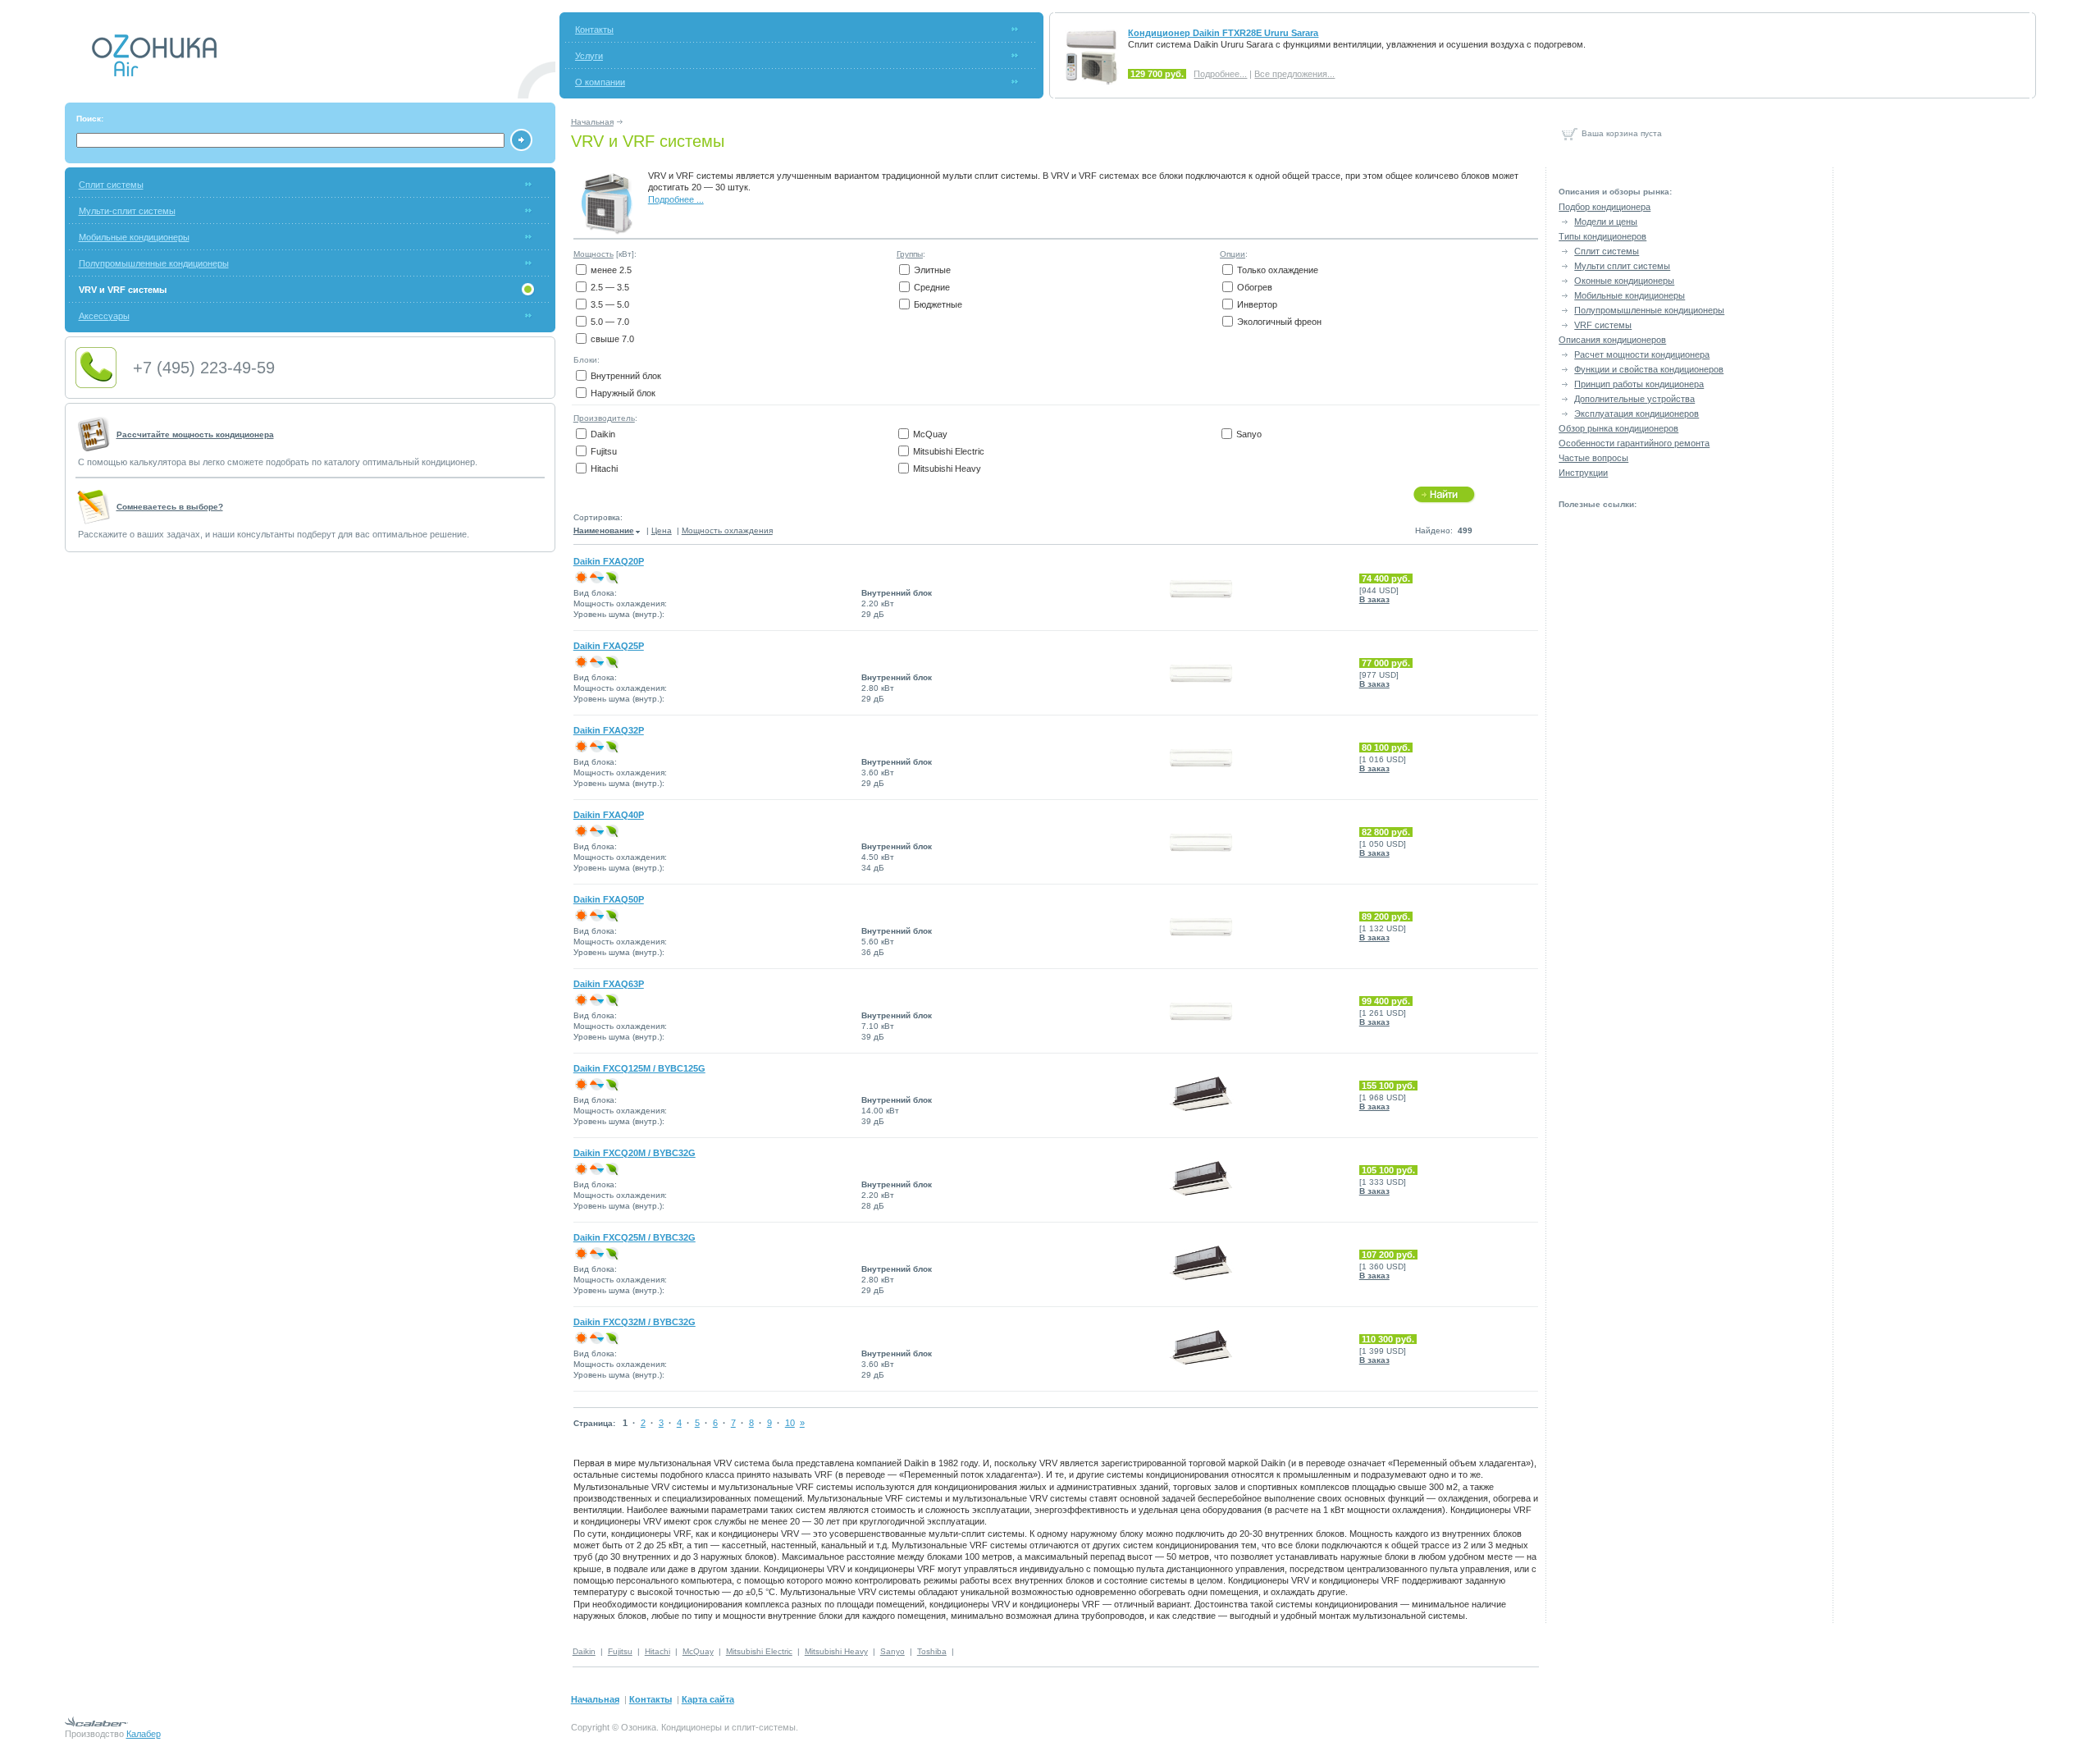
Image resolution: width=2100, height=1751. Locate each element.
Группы (910, 254)
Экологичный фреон (1279, 322)
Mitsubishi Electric (949, 451)
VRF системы (1603, 325)
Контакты (594, 30)
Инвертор (1257, 304)
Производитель (604, 418)
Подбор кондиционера (1605, 207)
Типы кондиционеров (1602, 236)
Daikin (603, 434)
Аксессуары (104, 316)
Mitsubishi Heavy (947, 469)
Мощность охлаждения (727, 530)
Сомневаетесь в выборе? (170, 507)
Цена (662, 530)
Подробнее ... (676, 199)
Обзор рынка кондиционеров (1618, 428)
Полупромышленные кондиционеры (154, 263)
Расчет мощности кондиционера (1642, 354)
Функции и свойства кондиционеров (1649, 369)
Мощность (593, 254)
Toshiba (932, 1651)
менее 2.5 (611, 270)
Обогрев (1255, 287)
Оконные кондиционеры (1624, 281)
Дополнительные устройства (1634, 399)
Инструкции (1583, 473)
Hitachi (604, 469)
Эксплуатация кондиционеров (1637, 414)
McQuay (930, 434)
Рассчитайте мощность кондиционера (195, 434)
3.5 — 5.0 (610, 304)
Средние (932, 287)
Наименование (604, 530)
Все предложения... (1294, 74)
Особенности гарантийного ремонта (1634, 443)
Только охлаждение (1278, 270)
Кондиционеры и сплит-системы (728, 1727)
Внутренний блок (626, 376)
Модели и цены (1606, 222)
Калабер (144, 1734)
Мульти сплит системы (1622, 266)
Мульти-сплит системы (127, 211)
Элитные (932, 270)
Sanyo (1249, 434)
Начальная (592, 122)
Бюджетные (938, 304)
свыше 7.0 (612, 339)
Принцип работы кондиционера (1639, 384)
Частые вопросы (1593, 458)
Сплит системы (111, 185)
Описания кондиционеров (1612, 340)
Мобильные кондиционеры (134, 237)
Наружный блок (623, 393)
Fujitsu (604, 451)
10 (790, 1423)
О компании (600, 82)
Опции (1233, 254)
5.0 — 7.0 (610, 322)
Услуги (589, 56)
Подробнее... (1220, 74)
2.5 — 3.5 (610, 287)
